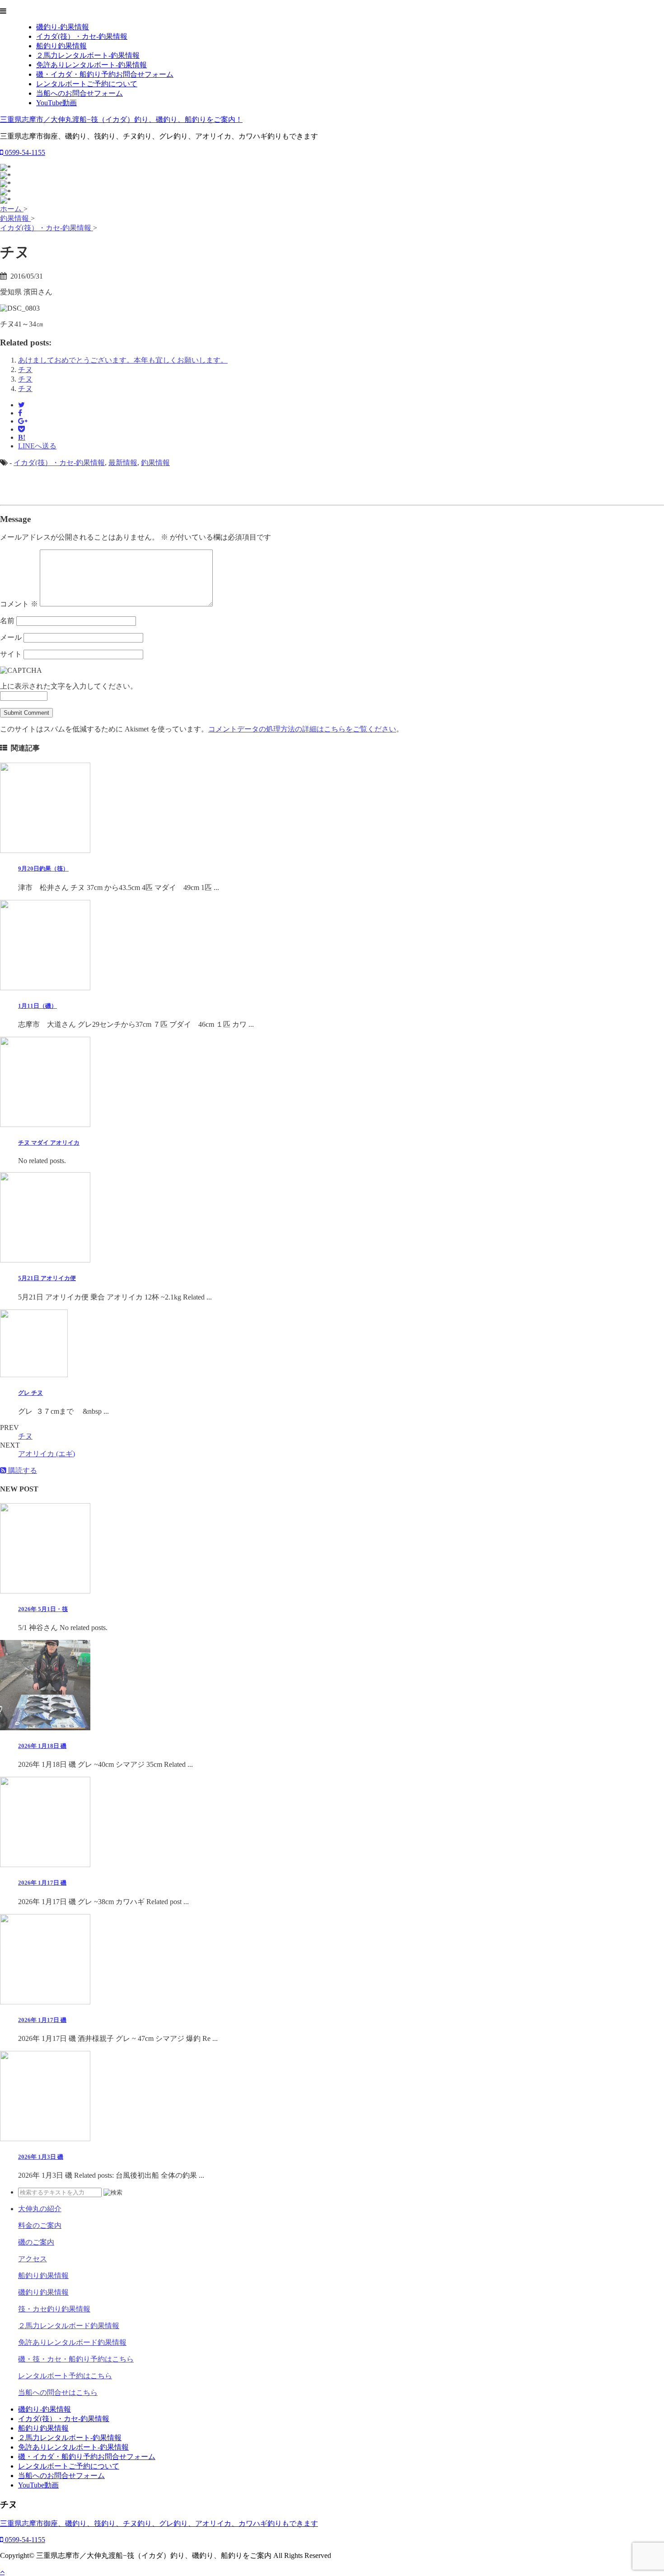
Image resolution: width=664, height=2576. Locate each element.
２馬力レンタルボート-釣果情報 (88, 55)
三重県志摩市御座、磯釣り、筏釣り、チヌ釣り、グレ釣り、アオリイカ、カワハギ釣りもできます (159, 2523)
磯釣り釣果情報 (43, 2292)
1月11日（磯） (37, 1006)
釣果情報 (155, 463)
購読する (22, 1470)
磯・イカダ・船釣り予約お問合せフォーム (105, 74)
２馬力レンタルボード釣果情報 (69, 2326)
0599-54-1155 (24, 152)
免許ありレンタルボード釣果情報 (72, 2342)
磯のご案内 (36, 2242)
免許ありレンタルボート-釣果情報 (91, 65)
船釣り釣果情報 (61, 46)
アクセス (33, 2259)
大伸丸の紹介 (40, 2209)
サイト (11, 654)
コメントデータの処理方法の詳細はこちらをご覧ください (302, 729)
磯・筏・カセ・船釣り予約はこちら (76, 2359)
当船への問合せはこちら (58, 2392)
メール (11, 637)
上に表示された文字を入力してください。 (69, 686)
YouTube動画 (56, 103)
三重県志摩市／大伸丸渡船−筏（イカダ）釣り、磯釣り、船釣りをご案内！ (121, 119)
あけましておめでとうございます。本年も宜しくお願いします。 (123, 360)
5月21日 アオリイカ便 (47, 1278)
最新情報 (123, 463)
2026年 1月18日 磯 (42, 1746)
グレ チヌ (30, 1393)
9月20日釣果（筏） (43, 869)
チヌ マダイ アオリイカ (49, 1143)
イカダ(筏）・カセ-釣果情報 (82, 36)
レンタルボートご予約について (87, 84)
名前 (7, 621)
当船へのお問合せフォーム (79, 93)
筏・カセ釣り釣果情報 (54, 2309)
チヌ (25, 370)
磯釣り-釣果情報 (63, 27)
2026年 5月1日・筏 (43, 1609)
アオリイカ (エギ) (47, 1454)
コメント (19, 604)
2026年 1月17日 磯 (42, 1883)
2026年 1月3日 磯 (41, 2157)
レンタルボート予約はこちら (65, 2376)
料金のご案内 (40, 2225)
